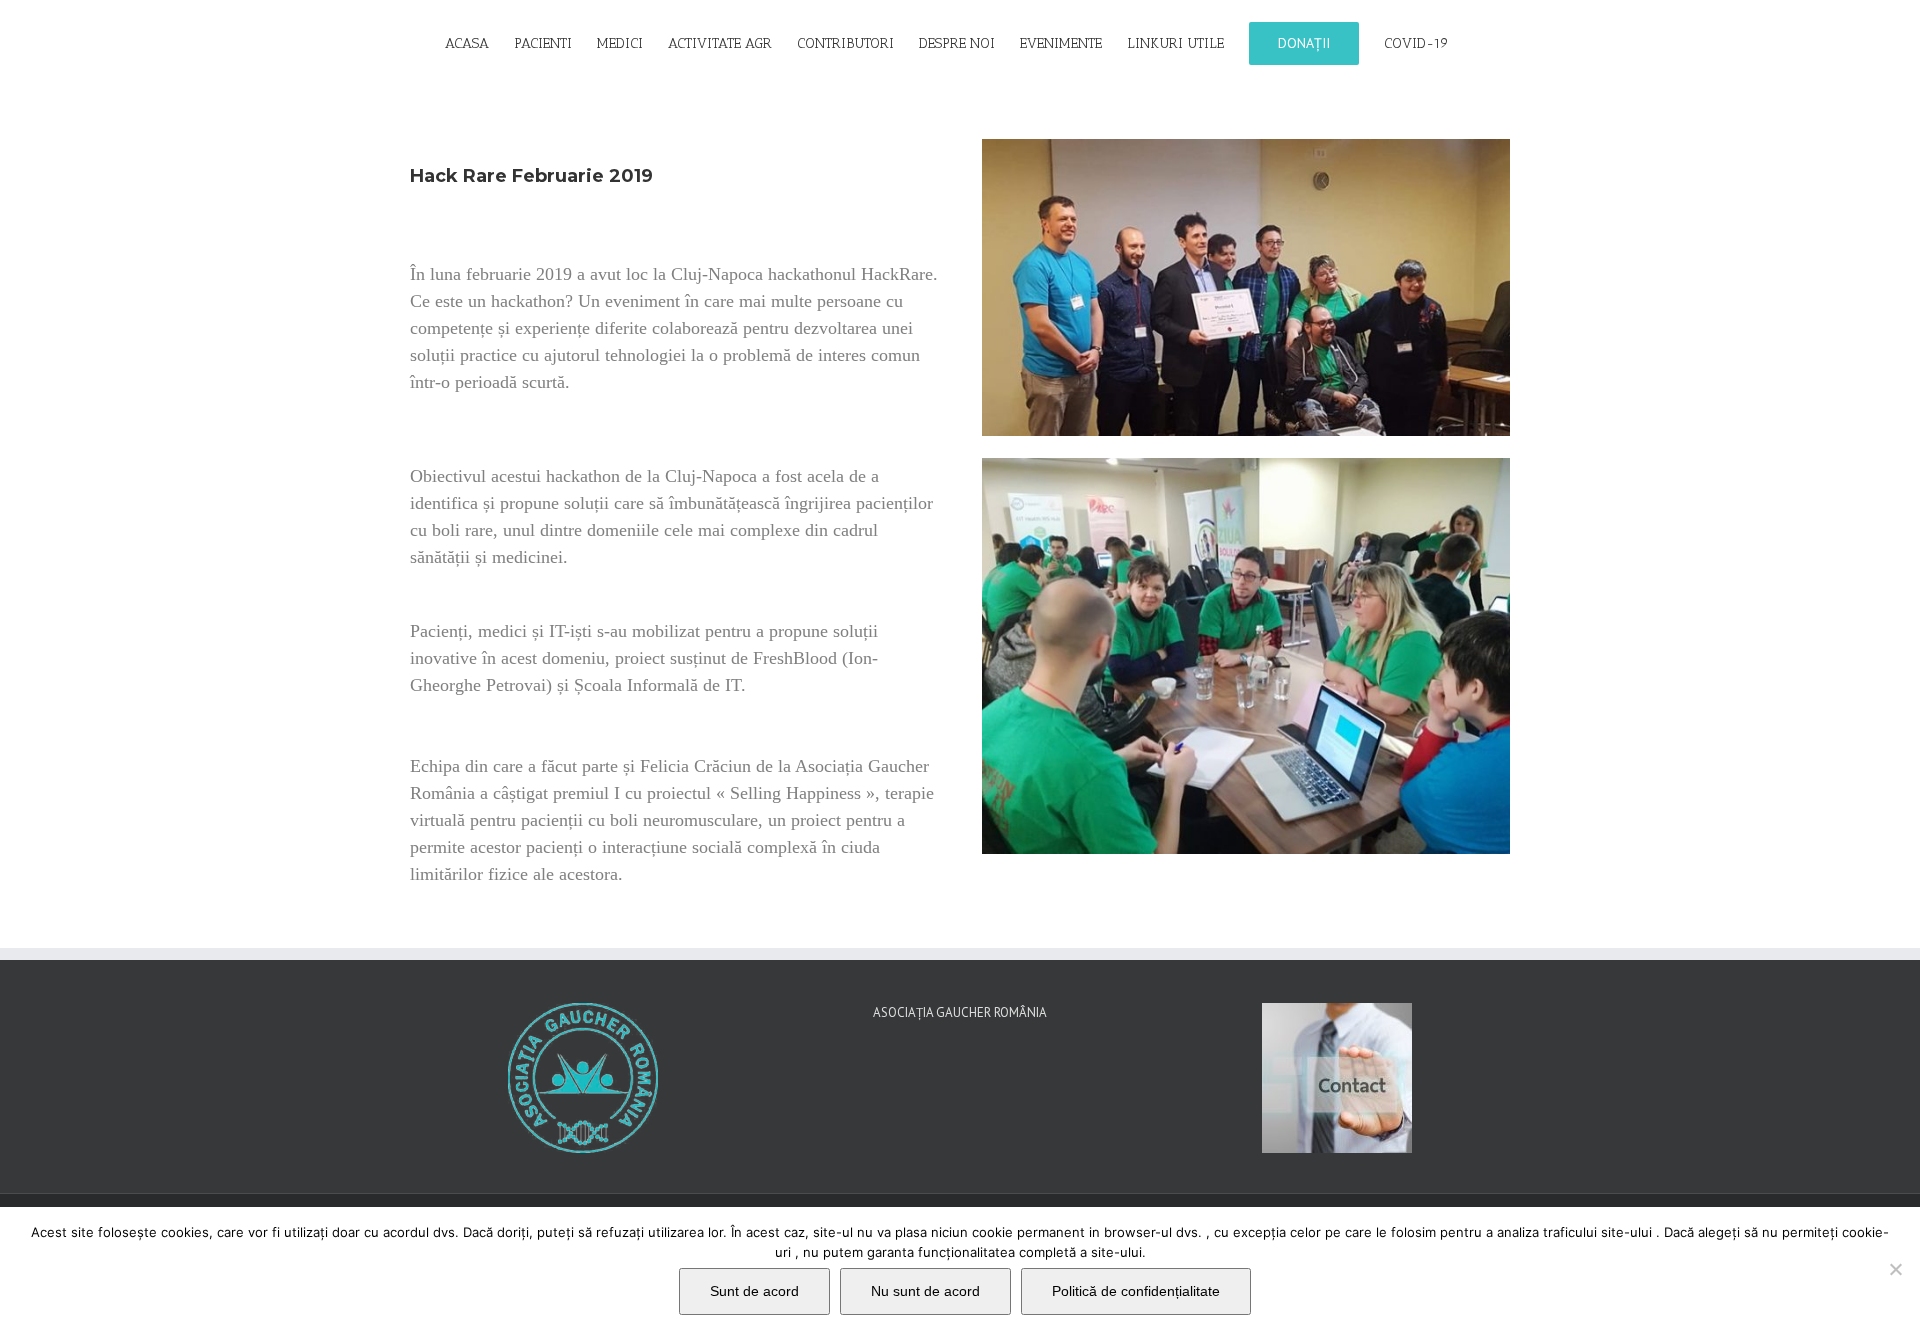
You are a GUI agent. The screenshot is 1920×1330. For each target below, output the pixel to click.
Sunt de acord (754, 1291)
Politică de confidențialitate (1136, 1291)
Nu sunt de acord (925, 1291)
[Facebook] (946, 1086)
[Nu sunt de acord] (1895, 1269)
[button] (1479, 42)
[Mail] (974, 1086)
